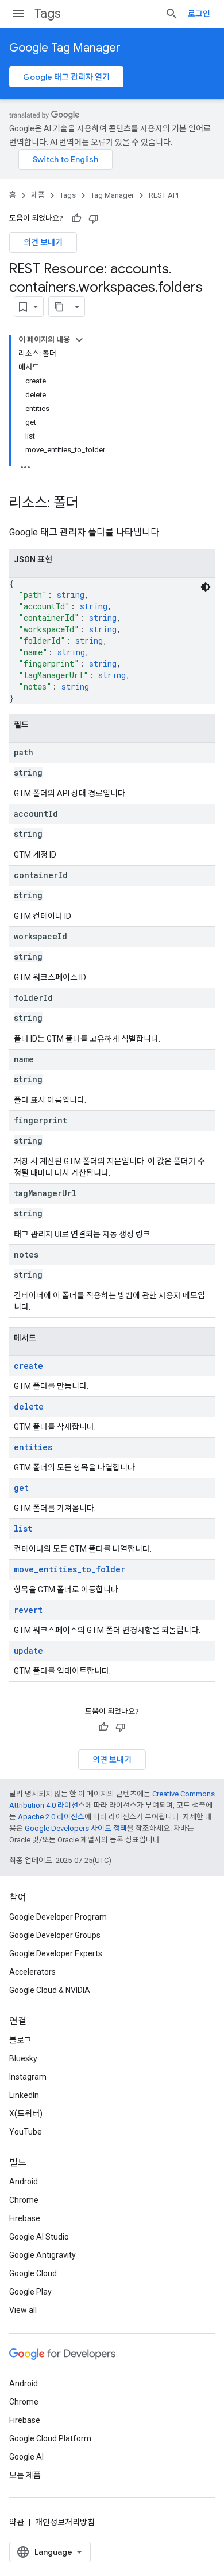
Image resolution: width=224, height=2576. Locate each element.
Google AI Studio (39, 2237)
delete (29, 1406)
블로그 (20, 2040)
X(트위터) (26, 2113)
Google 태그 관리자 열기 (66, 77)
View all (23, 2310)
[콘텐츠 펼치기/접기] (79, 340)
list (23, 1528)
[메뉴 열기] (18, 14)
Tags (47, 13)
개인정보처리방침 (65, 2522)
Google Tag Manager (65, 48)
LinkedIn (24, 2095)
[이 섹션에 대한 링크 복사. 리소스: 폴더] (90, 504)
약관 (17, 2522)
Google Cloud (33, 2273)
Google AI (26, 2457)
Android (24, 2182)
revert (28, 1610)
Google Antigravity (43, 2255)
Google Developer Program (58, 1917)
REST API (164, 195)
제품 (38, 195)
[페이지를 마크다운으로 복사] (59, 307)
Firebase (25, 2218)
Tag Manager (112, 195)
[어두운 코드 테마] (206, 587)
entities (33, 1447)
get (21, 1488)
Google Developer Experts (56, 1953)
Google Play (30, 2292)
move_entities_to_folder (69, 1569)
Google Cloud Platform (50, 2438)
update (28, 1651)
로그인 (199, 14)
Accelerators (32, 1972)
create (28, 1366)
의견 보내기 (43, 242)
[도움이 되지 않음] (94, 218)
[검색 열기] (172, 14)
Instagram (28, 2077)
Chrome (24, 2200)
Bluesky (23, 2058)
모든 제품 (25, 2475)
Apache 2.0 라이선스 (51, 1817)
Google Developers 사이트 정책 (76, 1828)
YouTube (26, 2132)
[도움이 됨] (76, 218)
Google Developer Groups (55, 1935)
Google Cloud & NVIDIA (50, 1990)
